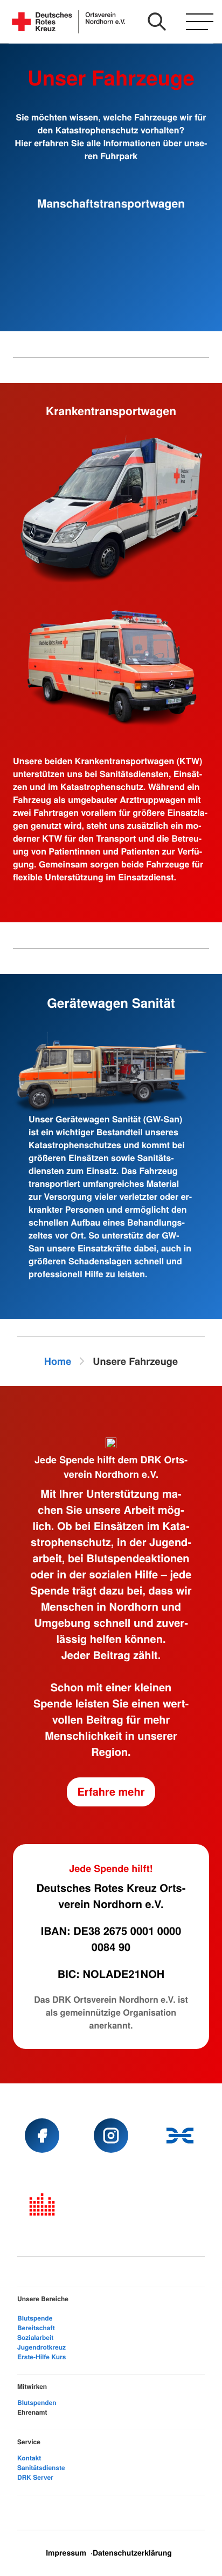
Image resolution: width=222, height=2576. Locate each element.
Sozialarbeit (35, 2337)
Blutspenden (37, 2402)
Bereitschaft (36, 2328)
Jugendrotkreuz (41, 2347)
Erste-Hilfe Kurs (41, 2357)
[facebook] (42, 2136)
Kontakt (29, 2458)
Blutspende (35, 2318)
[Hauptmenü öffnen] (200, 22)
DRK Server (35, 2477)
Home (58, 1361)
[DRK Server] (42, 2204)
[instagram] (111, 2136)
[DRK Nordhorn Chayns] (180, 2136)
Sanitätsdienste (41, 2467)
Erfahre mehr (111, 1792)
